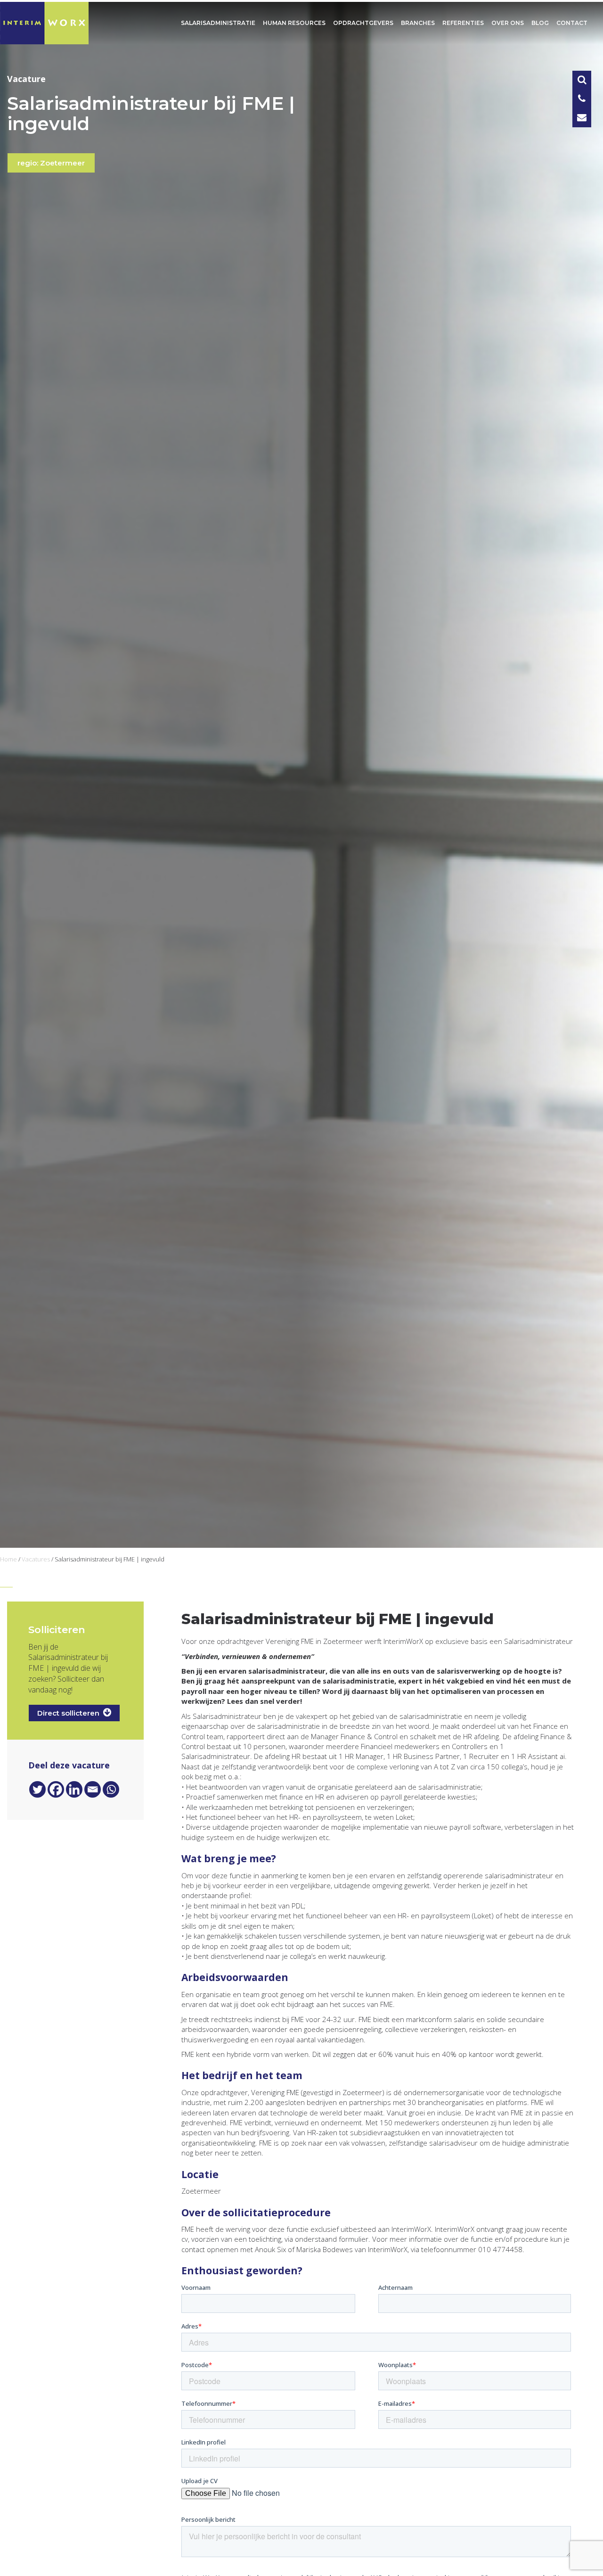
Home (8, 1559)
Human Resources (294, 23)
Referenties (463, 23)
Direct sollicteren (70, 1713)
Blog (540, 23)
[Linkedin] (74, 1789)
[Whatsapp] (111, 1789)
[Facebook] (56, 1789)
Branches (418, 23)
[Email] (93, 1789)
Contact (572, 23)
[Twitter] (37, 1789)
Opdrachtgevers (363, 23)
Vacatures (36, 1559)
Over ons (508, 23)
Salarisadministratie (218, 23)
